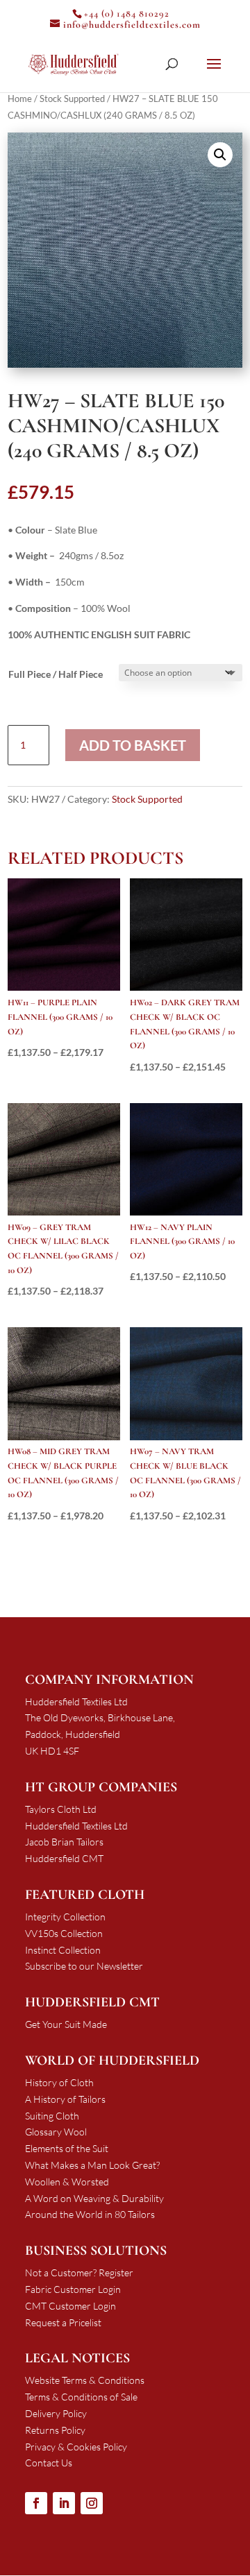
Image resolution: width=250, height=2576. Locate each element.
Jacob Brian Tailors (64, 1842)
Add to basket (133, 745)
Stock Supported (72, 99)
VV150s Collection (64, 1933)
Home (20, 99)
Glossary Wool (56, 2132)
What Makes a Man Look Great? (92, 2165)
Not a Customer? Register (79, 2272)
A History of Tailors (65, 2099)
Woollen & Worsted (67, 2182)
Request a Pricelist (63, 2322)
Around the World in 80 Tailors (90, 2214)
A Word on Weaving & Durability (94, 2198)
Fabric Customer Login (73, 2289)
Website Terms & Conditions (85, 2380)
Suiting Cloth (52, 2116)
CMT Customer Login (70, 2306)
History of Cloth (59, 2082)
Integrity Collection (65, 1917)
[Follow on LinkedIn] (64, 2503)
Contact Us (49, 2463)
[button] (220, 155)
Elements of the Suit (67, 2148)
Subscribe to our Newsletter (84, 1966)
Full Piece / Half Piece (56, 674)
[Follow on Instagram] (92, 2503)
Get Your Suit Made (66, 2024)
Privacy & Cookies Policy (76, 2447)
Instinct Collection (63, 1950)
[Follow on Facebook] (36, 2503)
